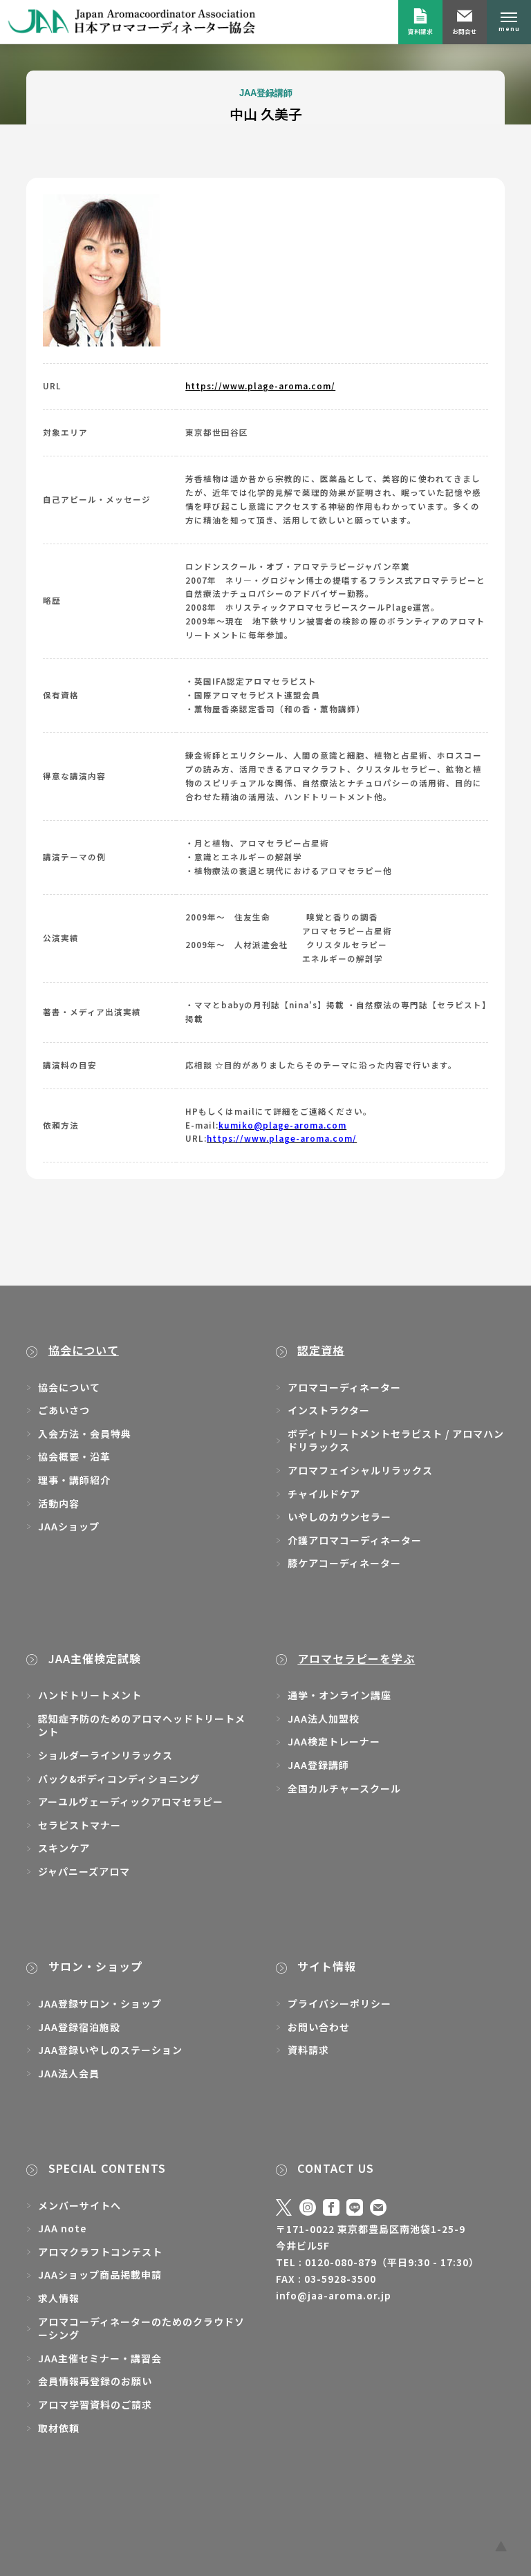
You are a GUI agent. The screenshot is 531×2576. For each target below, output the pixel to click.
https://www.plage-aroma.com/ (260, 386)
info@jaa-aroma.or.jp (334, 2295)
